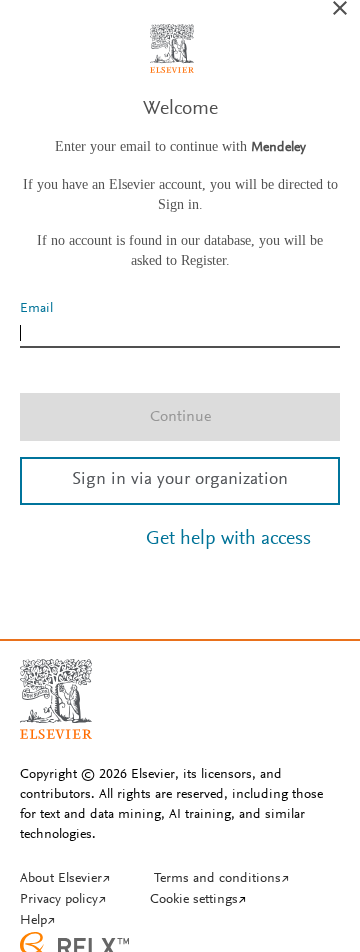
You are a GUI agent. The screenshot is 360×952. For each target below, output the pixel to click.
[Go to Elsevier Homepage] (56, 691)
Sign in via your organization (180, 480)
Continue (180, 417)
